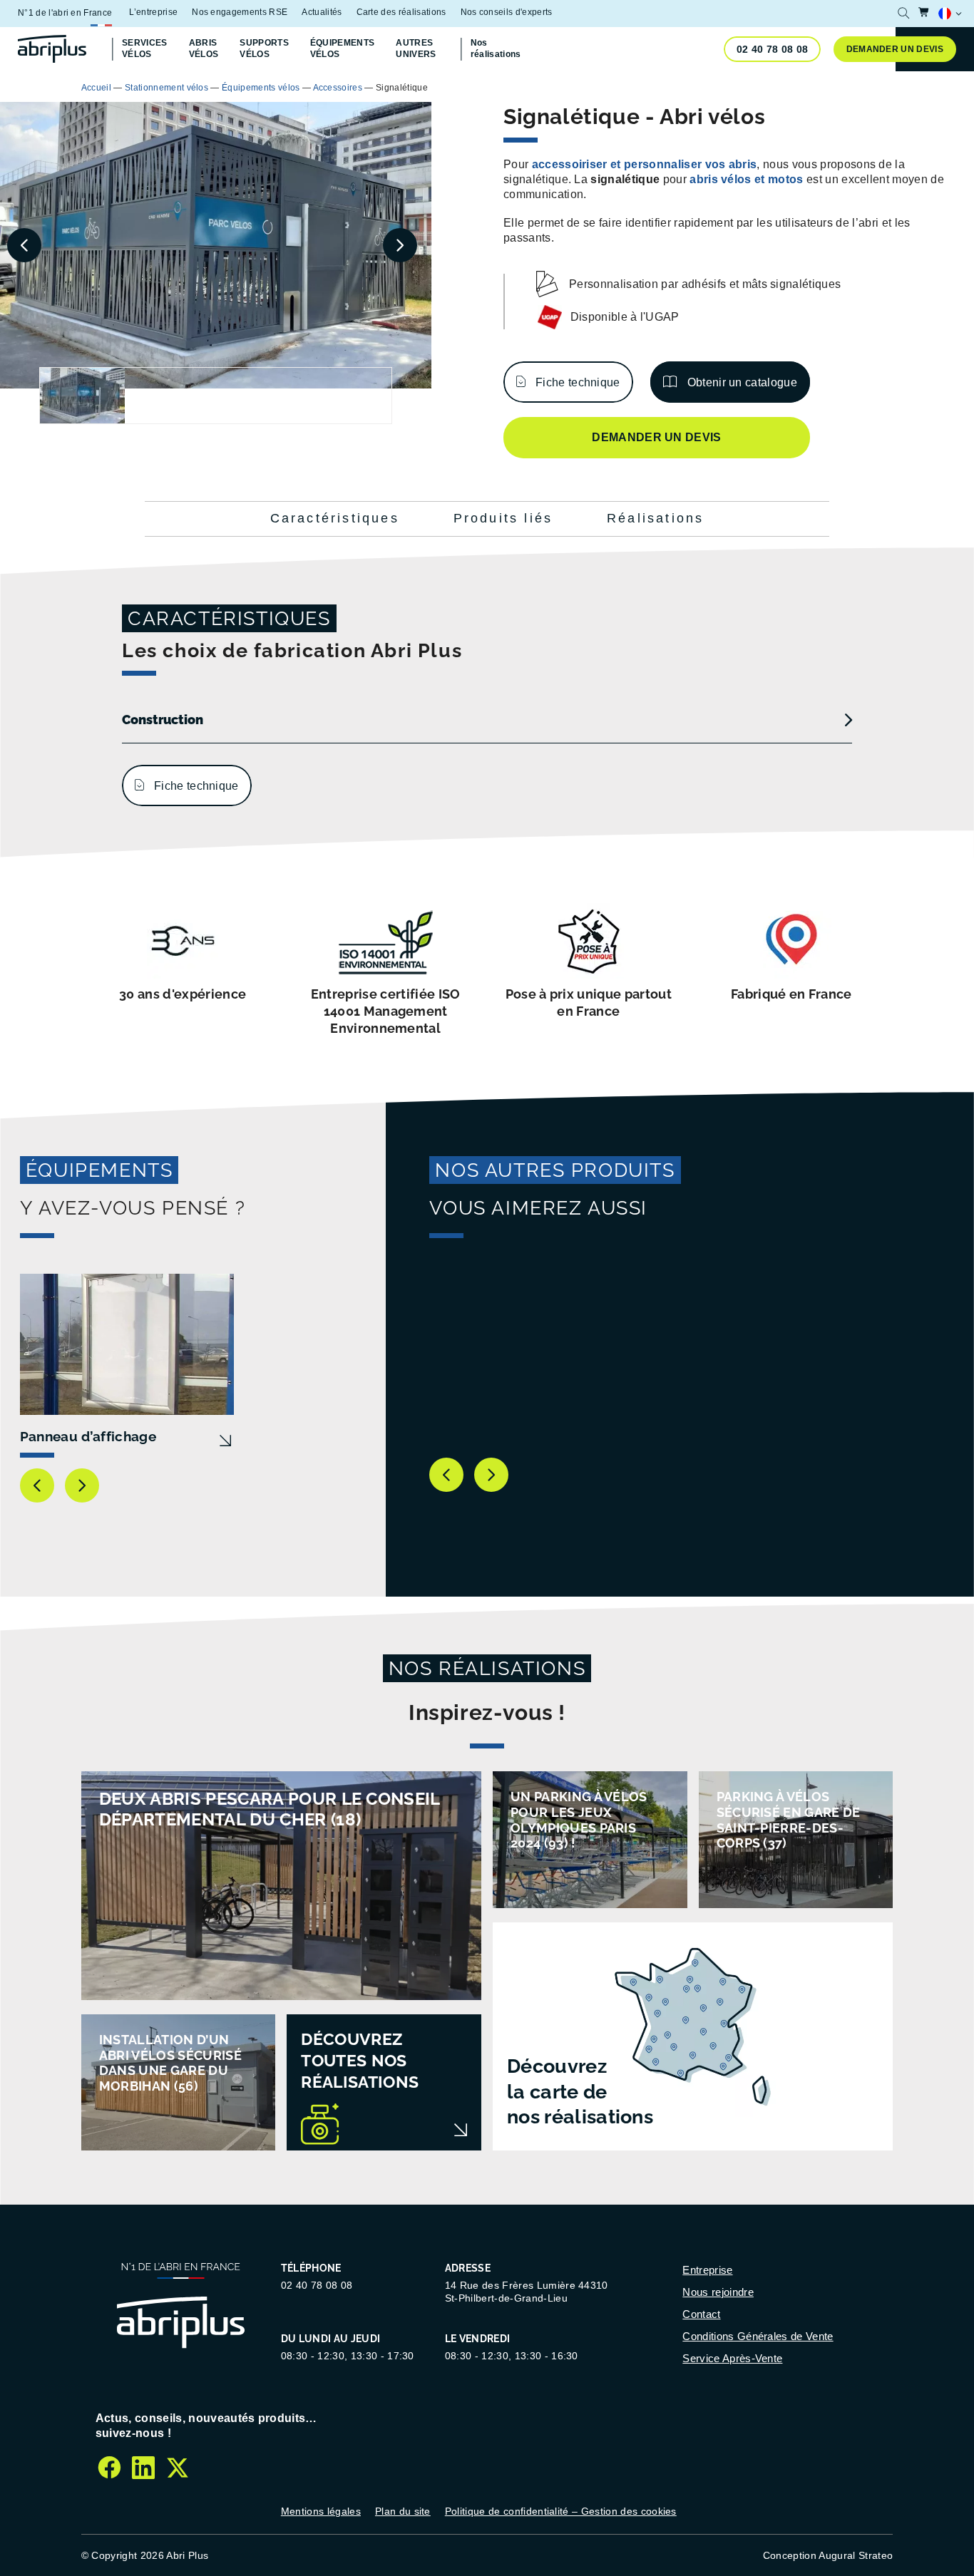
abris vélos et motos (746, 179)
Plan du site (403, 2511)
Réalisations (655, 518)
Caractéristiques (335, 518)
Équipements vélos (261, 88)
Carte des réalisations (401, 12)
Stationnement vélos (166, 88)
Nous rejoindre (718, 2292)
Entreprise (707, 2270)
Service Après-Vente (732, 2358)
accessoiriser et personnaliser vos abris (645, 164)
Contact (701, 2314)
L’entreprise (153, 12)
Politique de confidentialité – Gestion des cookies (561, 2511)
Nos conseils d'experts (507, 12)
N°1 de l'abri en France (65, 13)
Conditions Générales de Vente (758, 2336)
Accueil (96, 88)
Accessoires (338, 88)
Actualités (322, 12)
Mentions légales (321, 2511)
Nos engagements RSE (240, 12)
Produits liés (503, 518)
